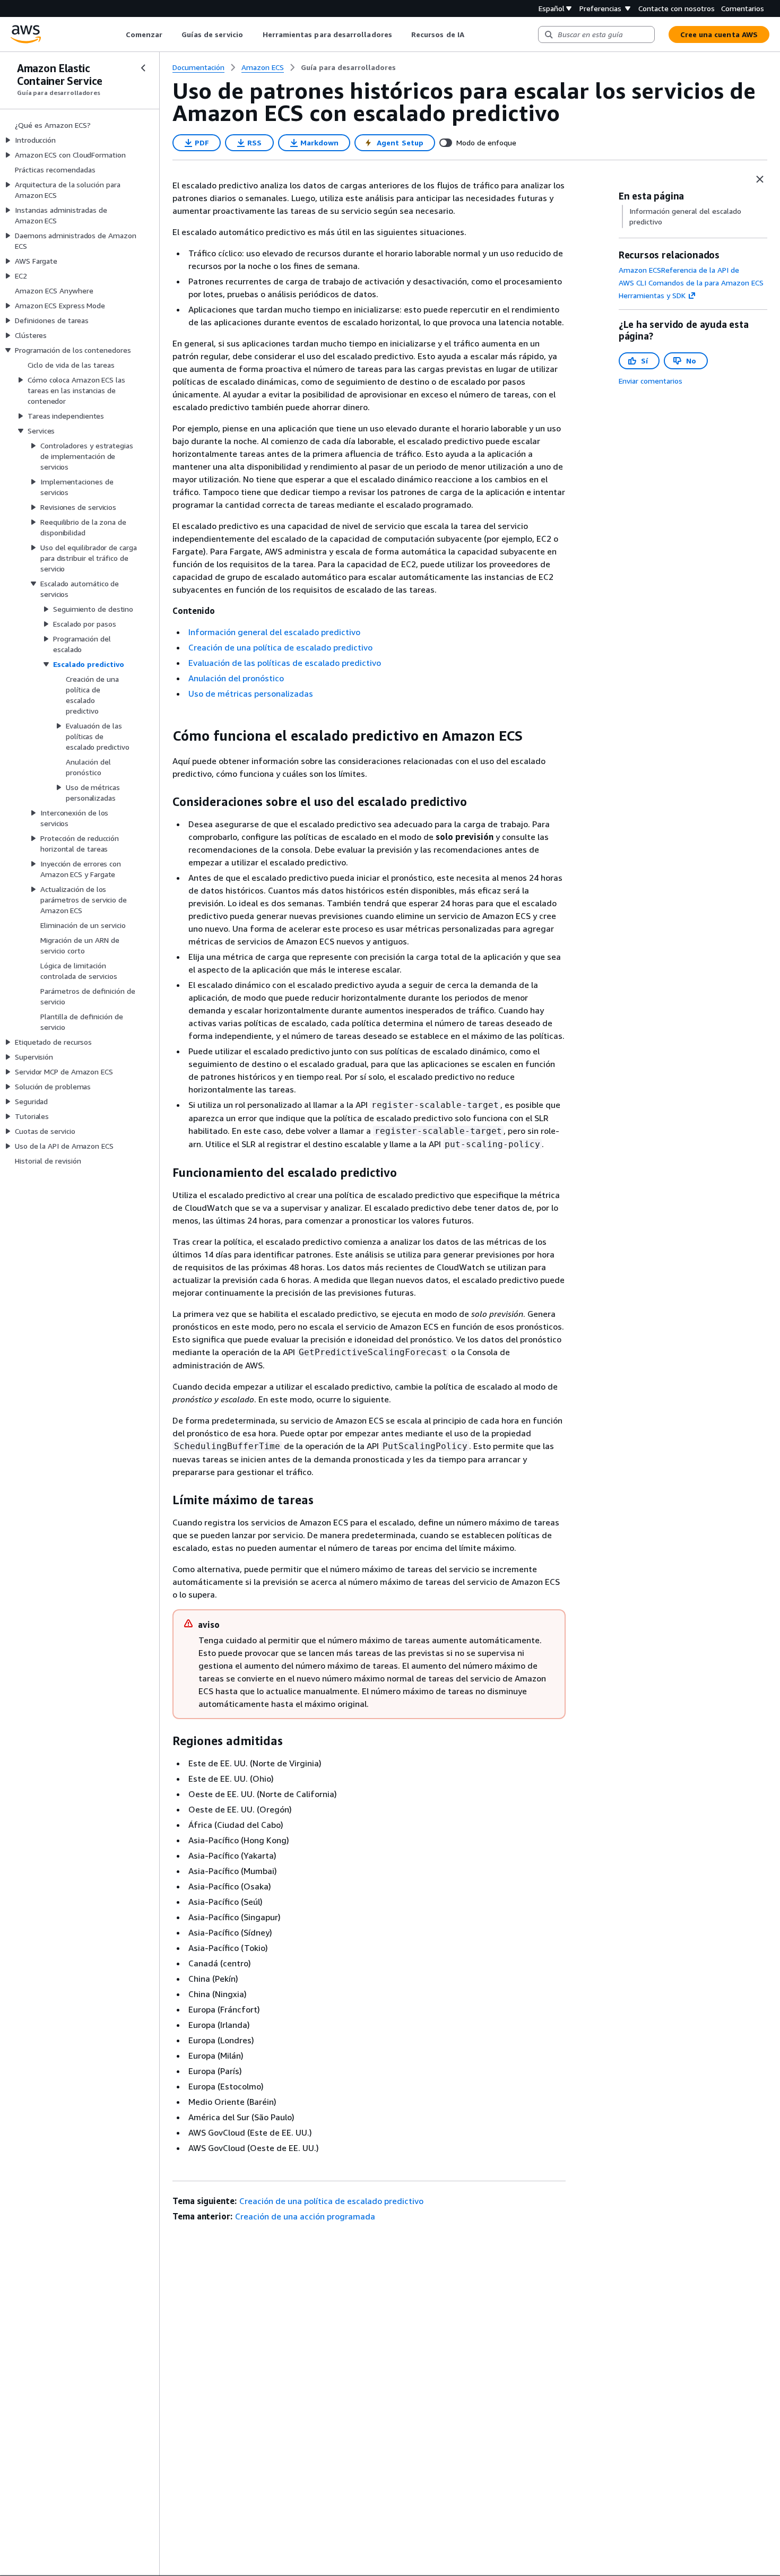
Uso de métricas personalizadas (251, 693)
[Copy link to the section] (164, 736)
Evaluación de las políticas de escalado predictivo (285, 663)
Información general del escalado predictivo (274, 632)
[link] (348, 67)
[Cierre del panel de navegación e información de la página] (760, 179)
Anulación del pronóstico (236, 678)
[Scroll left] (118, 34)
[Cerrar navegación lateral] (143, 68)
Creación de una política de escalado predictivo (280, 647)
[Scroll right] (472, 34)
